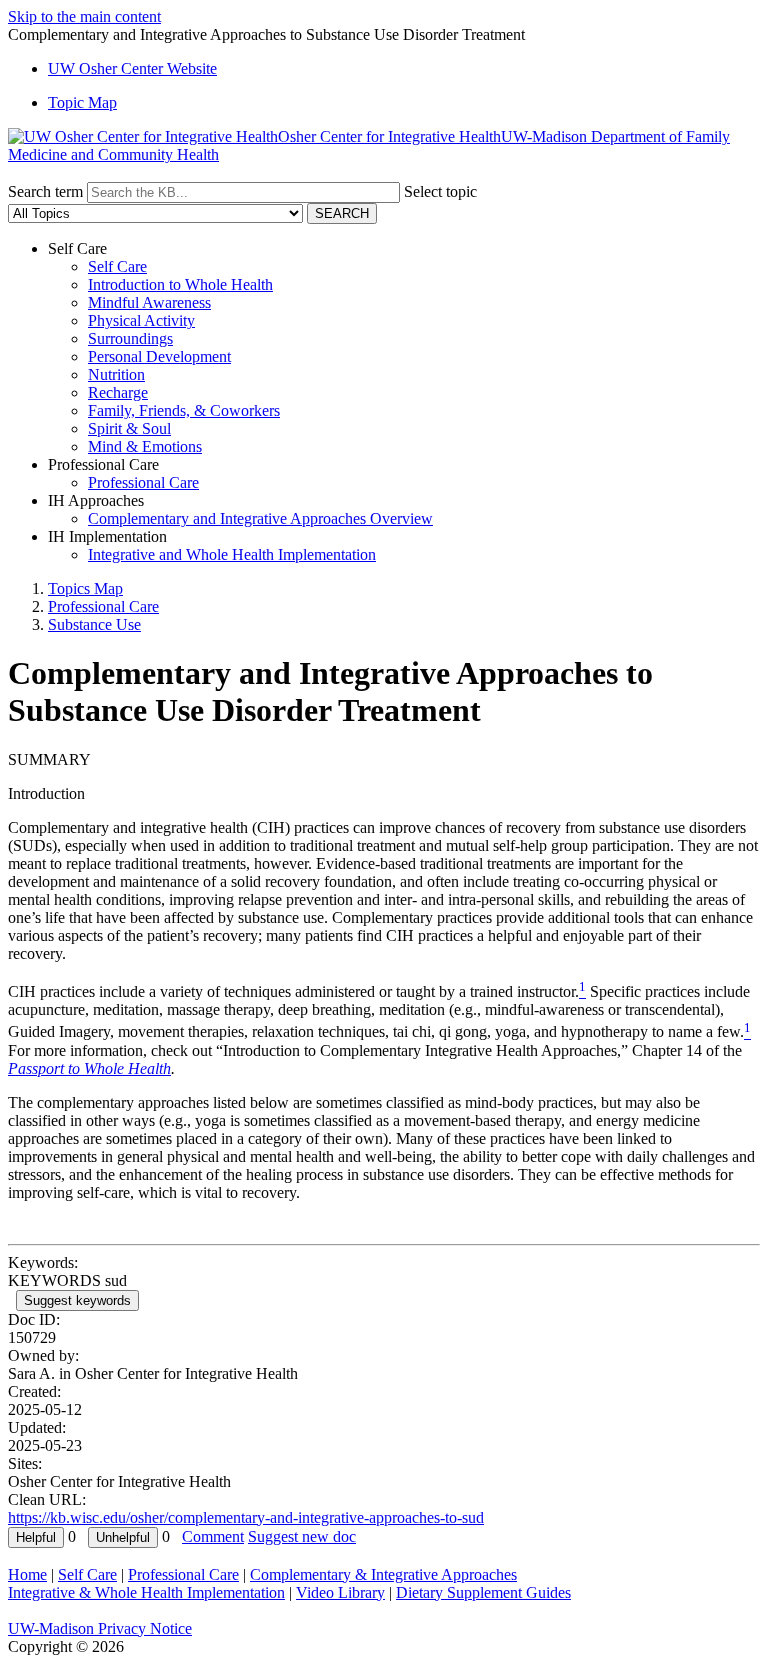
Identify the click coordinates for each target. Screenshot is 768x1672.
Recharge (118, 392)
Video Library (340, 1592)
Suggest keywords (77, 1300)
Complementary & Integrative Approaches (383, 1574)
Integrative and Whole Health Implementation (232, 554)
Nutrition (116, 374)
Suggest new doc (302, 1536)
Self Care (117, 266)
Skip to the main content (84, 16)
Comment (213, 1536)
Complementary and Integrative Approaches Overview (260, 518)
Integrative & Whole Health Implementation (146, 1592)
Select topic (440, 191)
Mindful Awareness (149, 302)
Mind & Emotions (145, 446)
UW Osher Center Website (132, 68)
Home (27, 1574)
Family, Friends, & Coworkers (184, 410)
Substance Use (94, 624)
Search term (45, 191)
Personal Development (159, 356)
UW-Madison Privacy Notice (100, 1628)
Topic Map (82, 102)
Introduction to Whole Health (180, 284)
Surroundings (130, 338)
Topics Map (85, 588)
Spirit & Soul (129, 428)
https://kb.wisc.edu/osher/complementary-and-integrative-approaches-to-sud (246, 1517)
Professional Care (143, 482)
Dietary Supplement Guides (483, 1592)
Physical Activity (141, 320)
